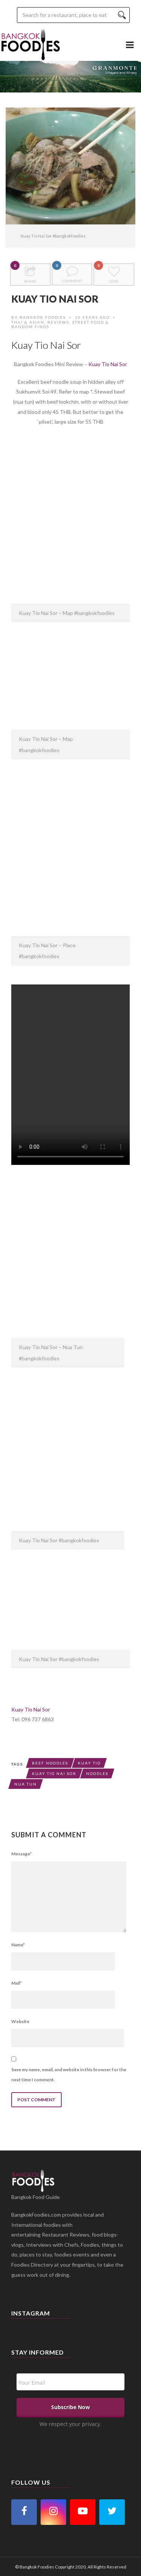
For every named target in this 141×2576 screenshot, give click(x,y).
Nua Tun (26, 1784)
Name (18, 1945)
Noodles (97, 1773)
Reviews (58, 322)
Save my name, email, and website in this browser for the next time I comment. (69, 2075)
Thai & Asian (28, 322)
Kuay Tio (89, 1763)
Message (21, 1854)
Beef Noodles (50, 1763)
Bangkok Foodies (43, 317)
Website (20, 2021)
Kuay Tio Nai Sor (108, 364)
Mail (17, 1983)
